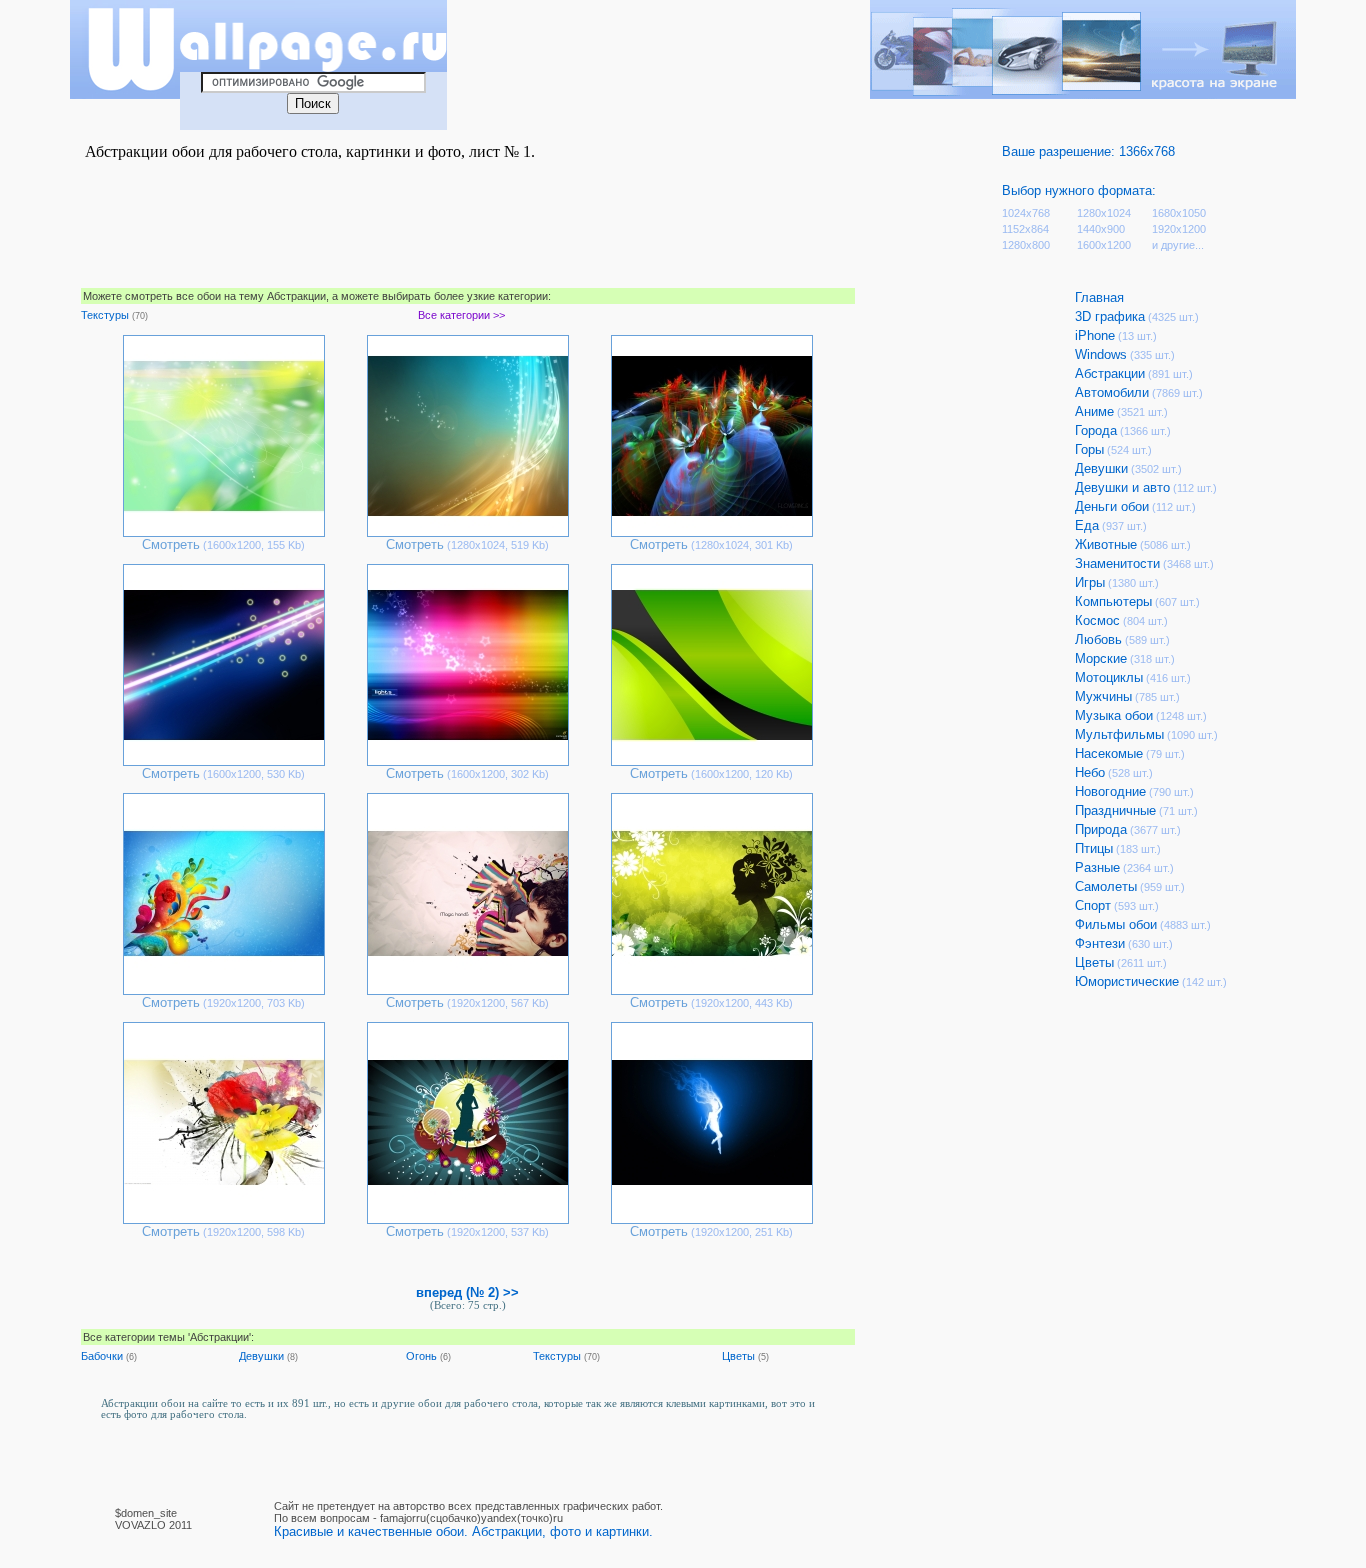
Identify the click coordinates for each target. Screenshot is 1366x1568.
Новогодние (1110, 791)
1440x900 (1101, 229)
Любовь (1098, 639)
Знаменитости (1117, 563)
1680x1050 (1179, 213)
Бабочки (102, 1356)
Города (1096, 430)
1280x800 (1026, 245)
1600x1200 (1104, 245)
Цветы (738, 1356)
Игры (1090, 582)
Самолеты (1106, 886)
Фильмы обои (1116, 924)
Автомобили (1112, 392)
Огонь (421, 1356)
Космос (1097, 620)
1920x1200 (1179, 229)
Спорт (1093, 905)
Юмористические (1127, 981)
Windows (1101, 354)
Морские (1101, 658)
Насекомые (1109, 753)
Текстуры (105, 315)
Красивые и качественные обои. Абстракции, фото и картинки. (463, 1531)
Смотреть (171, 544)
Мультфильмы (1119, 734)
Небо (1090, 772)
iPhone (1095, 335)
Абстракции (1110, 373)
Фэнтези (1100, 943)
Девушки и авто (1122, 487)
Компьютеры (1113, 601)
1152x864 (1025, 229)
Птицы (1094, 848)
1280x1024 (1104, 213)
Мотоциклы (1109, 677)
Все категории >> (461, 315)
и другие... (1178, 245)
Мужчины (1103, 696)
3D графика (1110, 316)
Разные (1097, 867)
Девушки (261, 1356)
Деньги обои (1112, 506)
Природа (1101, 829)
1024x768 (1026, 213)
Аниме (1094, 411)
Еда (1087, 525)
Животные (1106, 544)
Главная (1099, 297)
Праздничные (1115, 810)
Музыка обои (1114, 715)
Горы (1089, 449)
